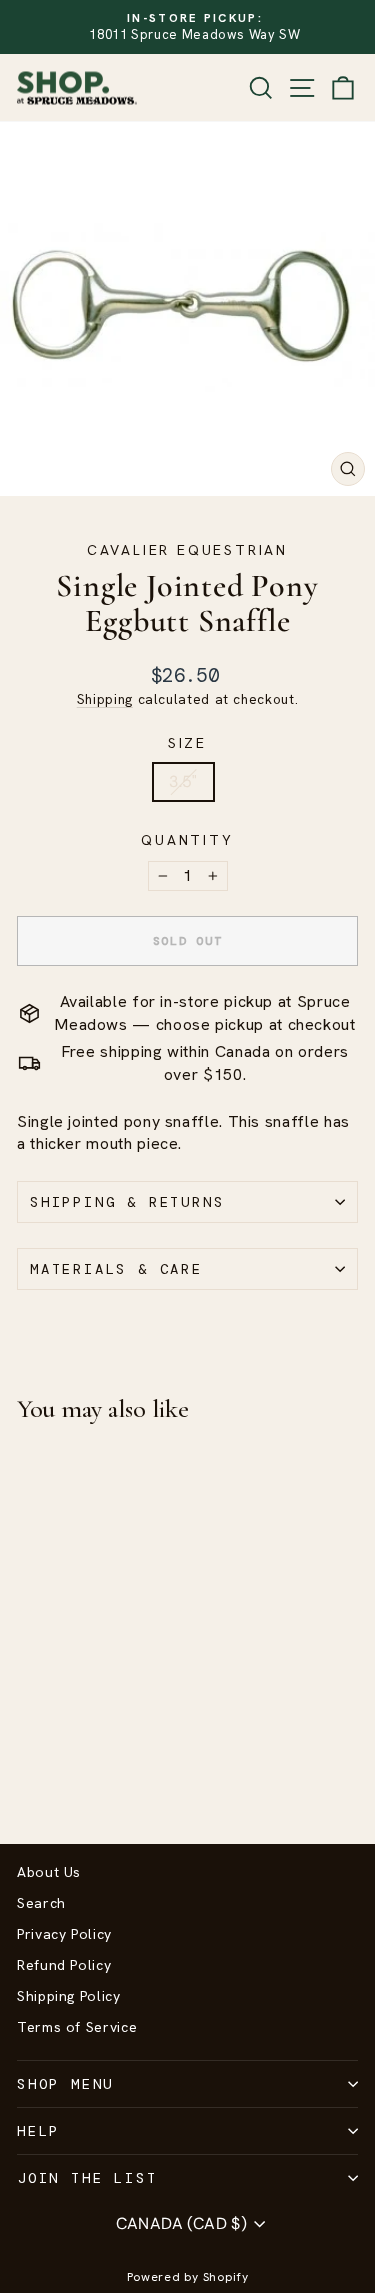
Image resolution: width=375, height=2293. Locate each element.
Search (41, 1903)
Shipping (105, 699)
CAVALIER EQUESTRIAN (187, 550)
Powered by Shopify (188, 2277)
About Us (49, 1872)
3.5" (183, 781)
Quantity (187, 840)
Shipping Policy (69, 1996)
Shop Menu (65, 2084)
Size (187, 743)
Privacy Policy (64, 1934)
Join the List (87, 2178)
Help (38, 2131)
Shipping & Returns (127, 1202)
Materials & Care (116, 1269)
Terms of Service (77, 2027)
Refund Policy (64, 1965)
